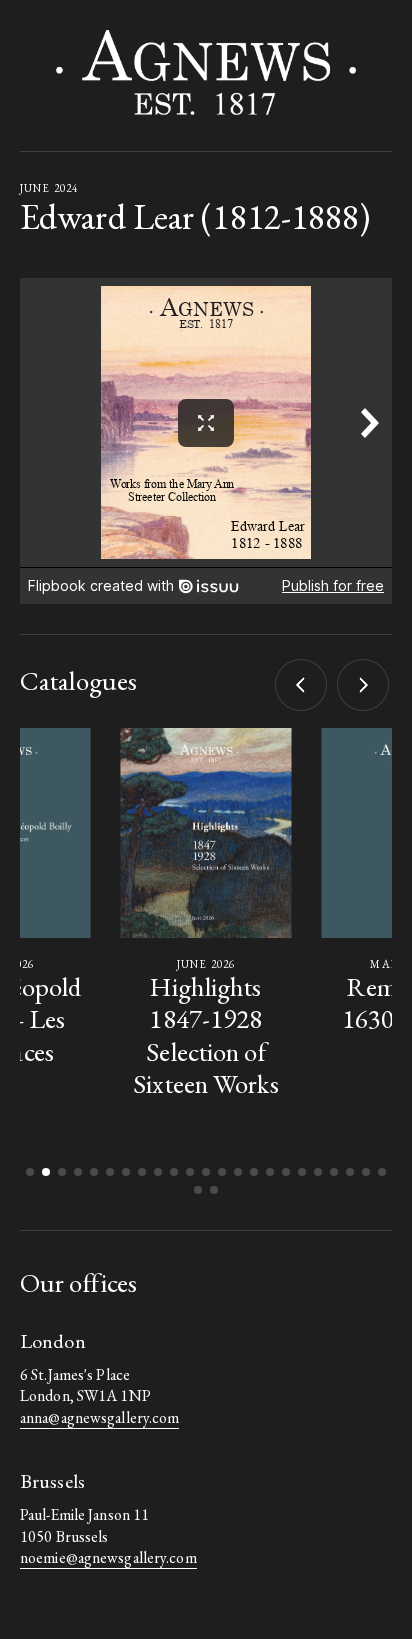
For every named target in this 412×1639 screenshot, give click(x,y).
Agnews (206, 72)
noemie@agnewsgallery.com (108, 1557)
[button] (302, 685)
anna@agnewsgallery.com (99, 1417)
